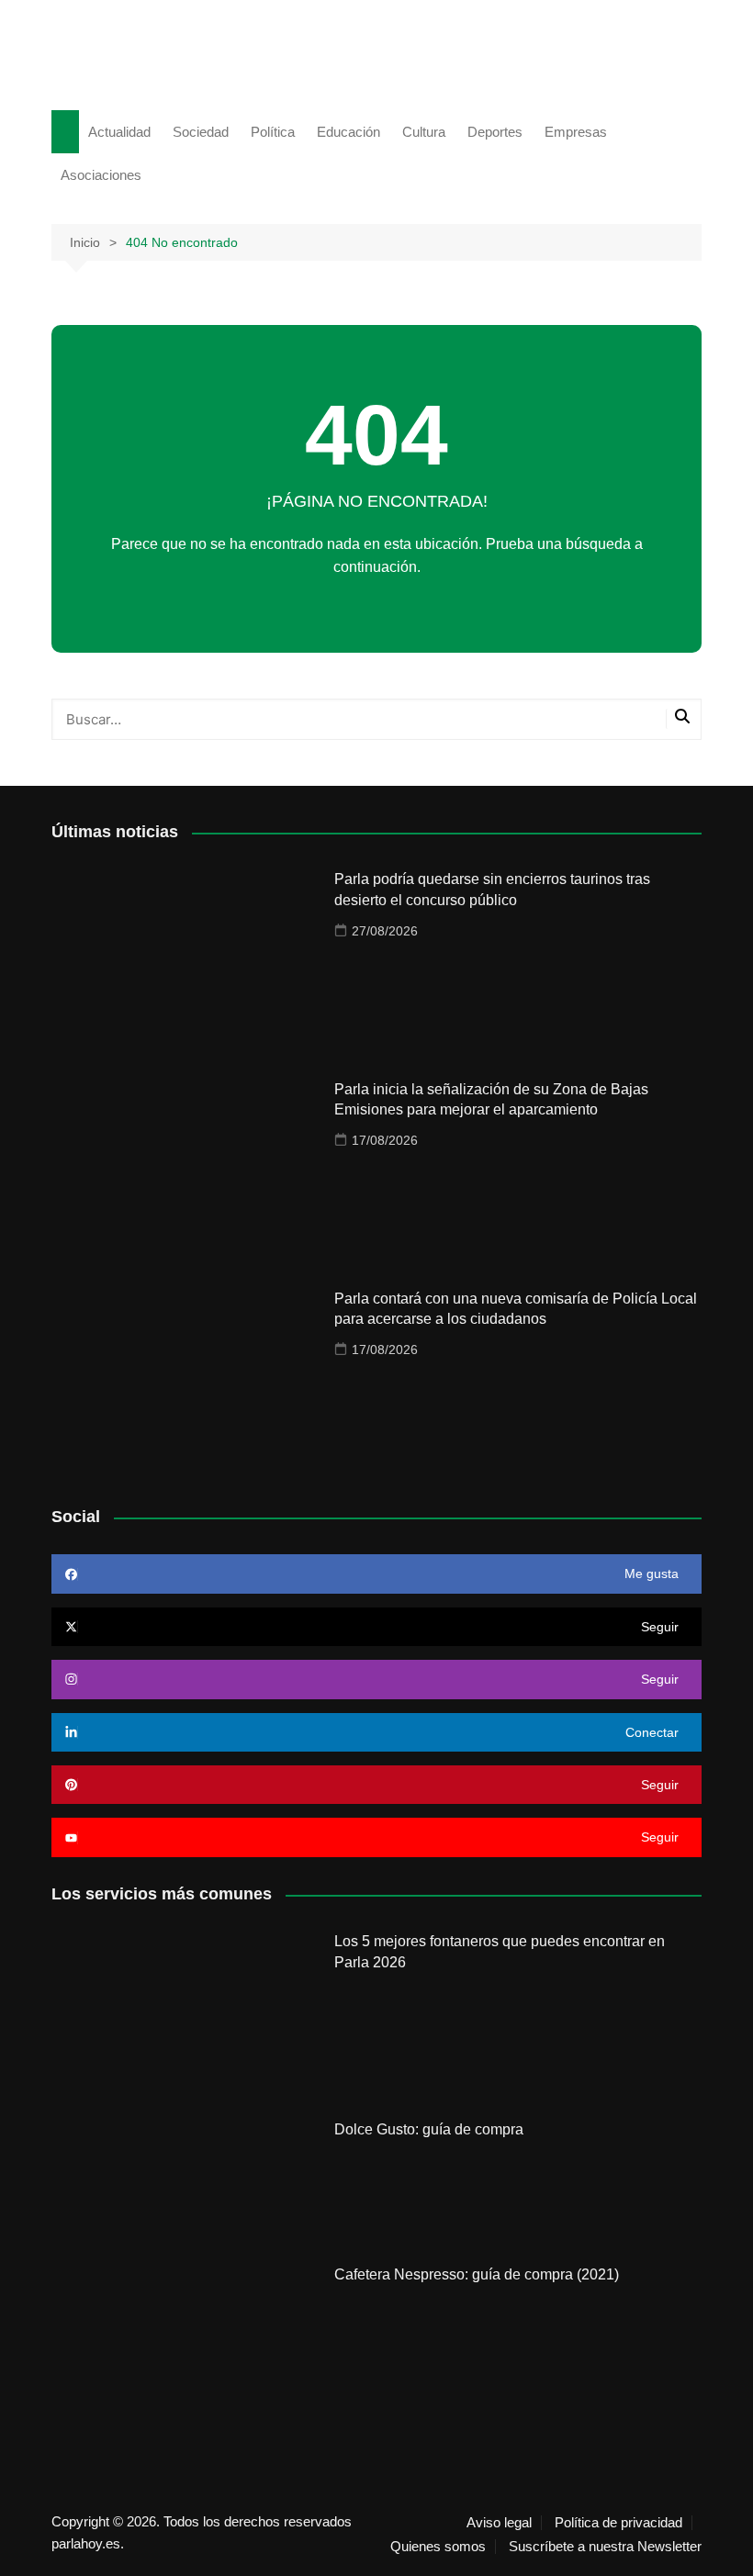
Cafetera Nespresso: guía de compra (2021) (477, 2274)
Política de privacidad (618, 2523)
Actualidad (119, 132)
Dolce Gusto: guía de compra (429, 2129)
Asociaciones (101, 175)
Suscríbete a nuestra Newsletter (605, 2547)
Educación (348, 132)
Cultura (424, 132)
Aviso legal (499, 2523)
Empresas (576, 132)
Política (273, 132)
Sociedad (201, 132)
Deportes (495, 132)
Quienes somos (438, 2547)
